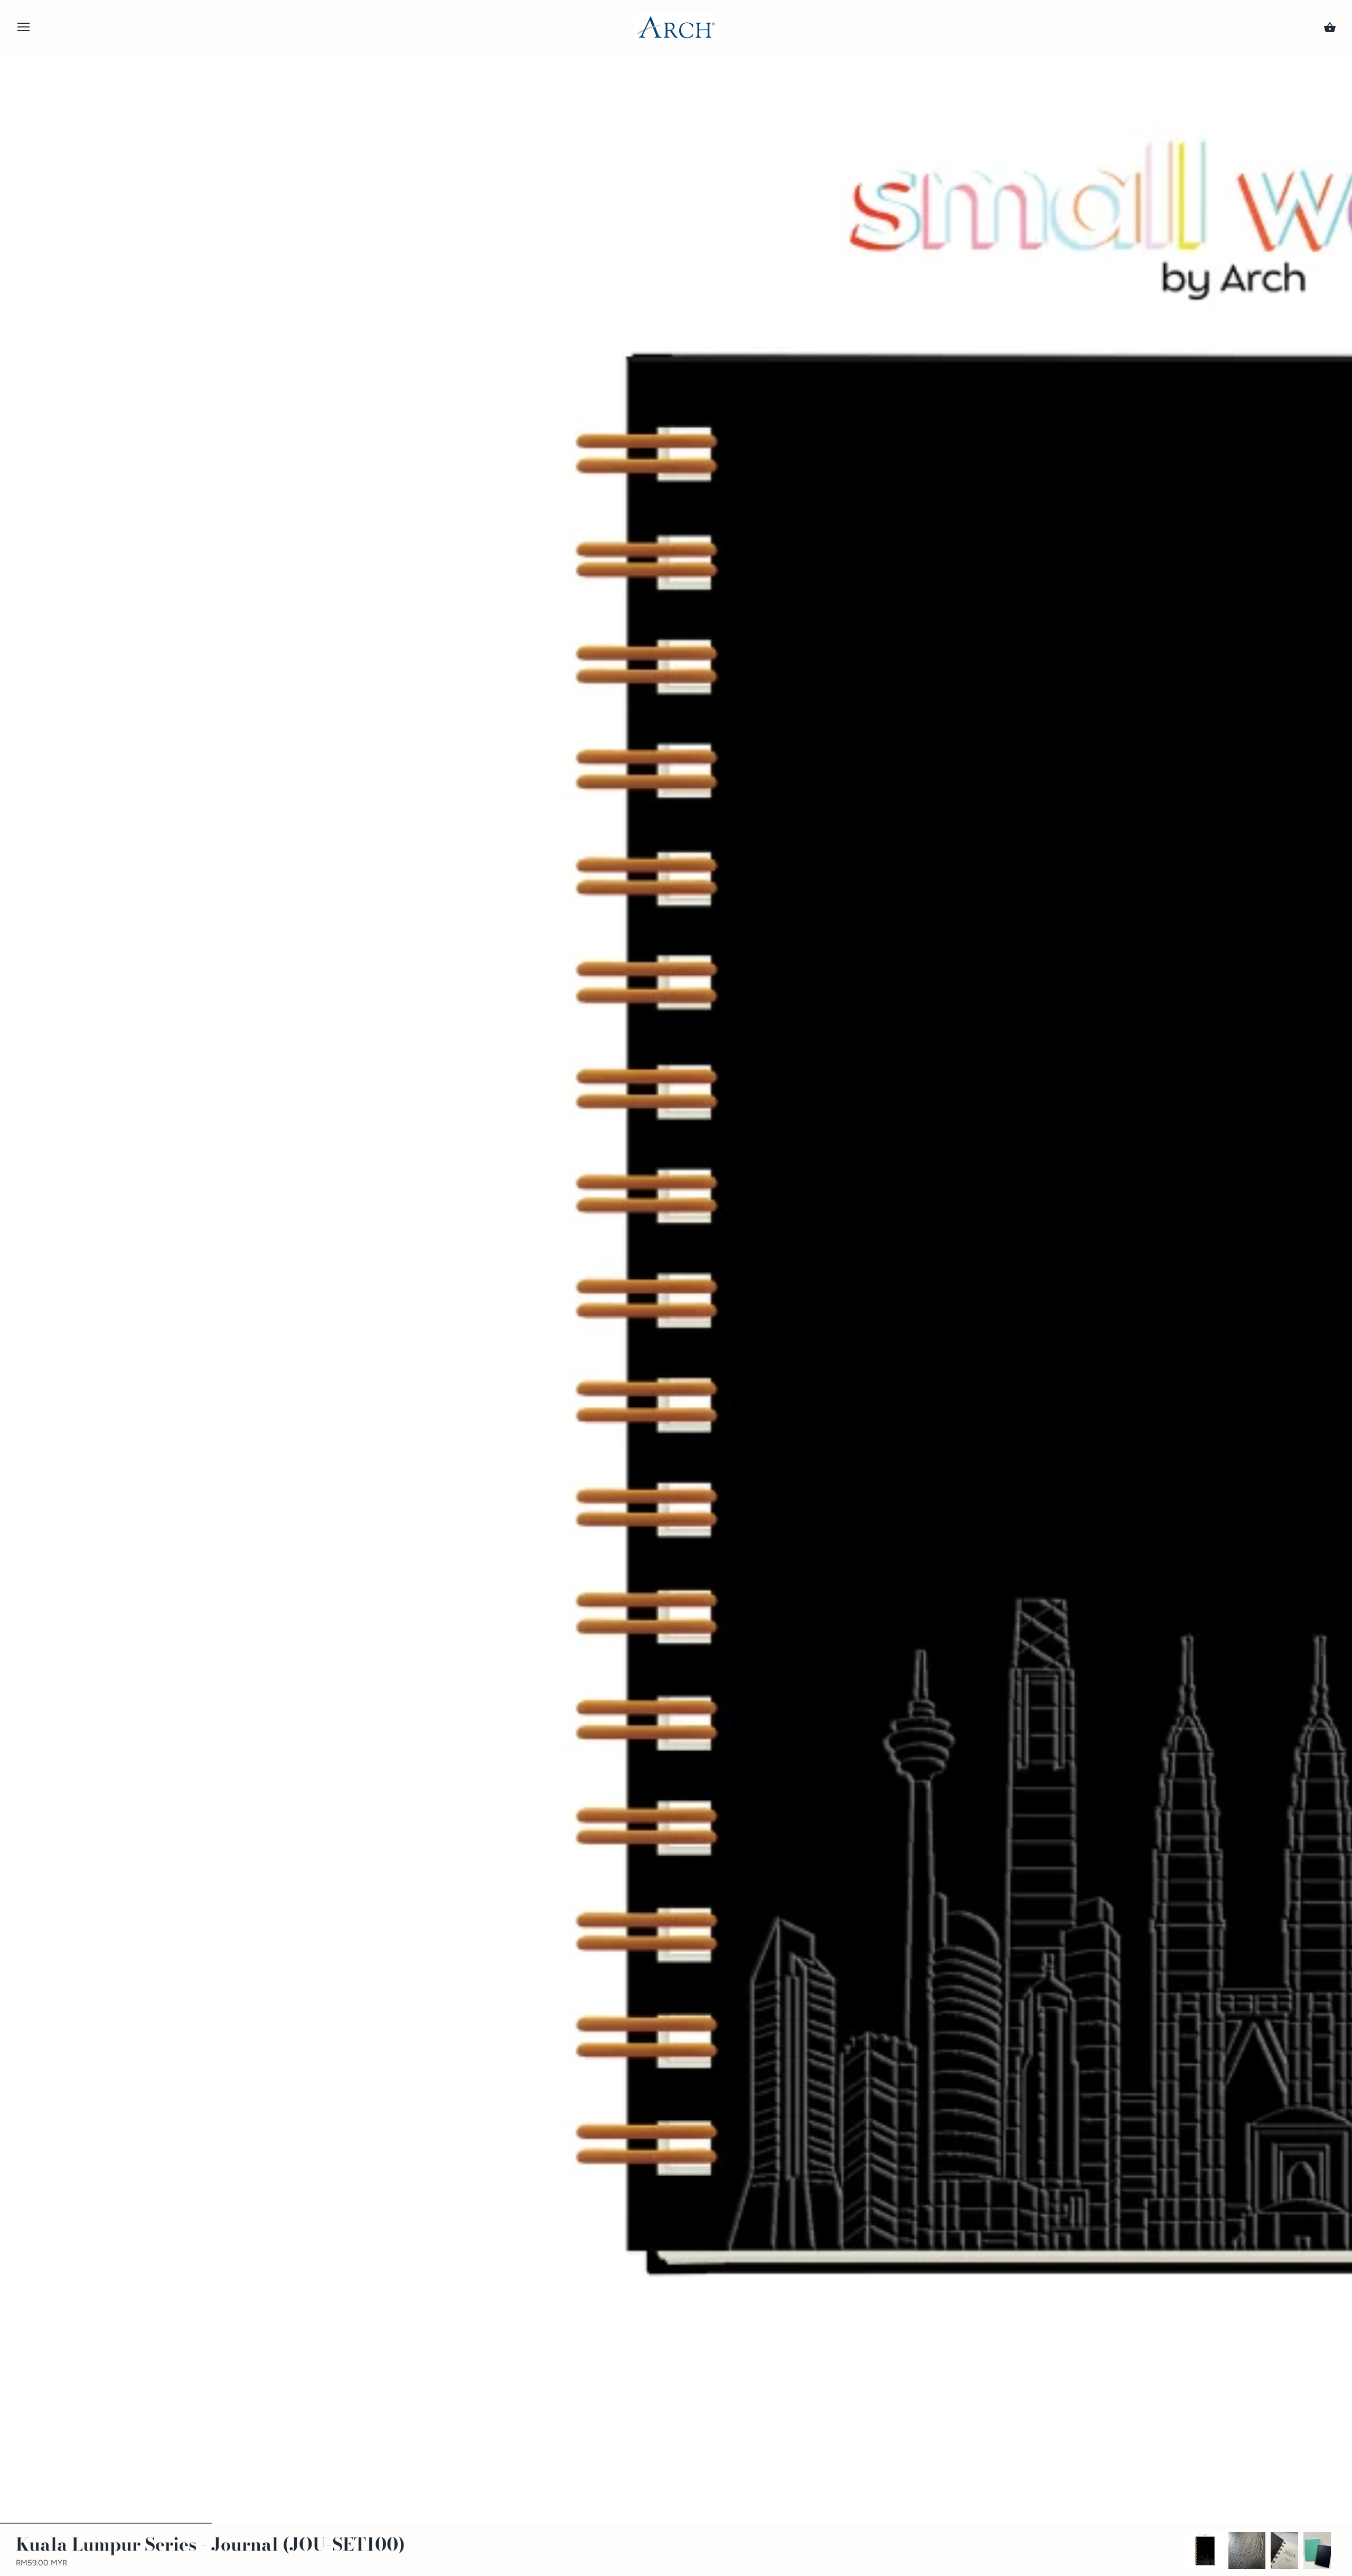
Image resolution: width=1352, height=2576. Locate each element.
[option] (1205, 2551)
